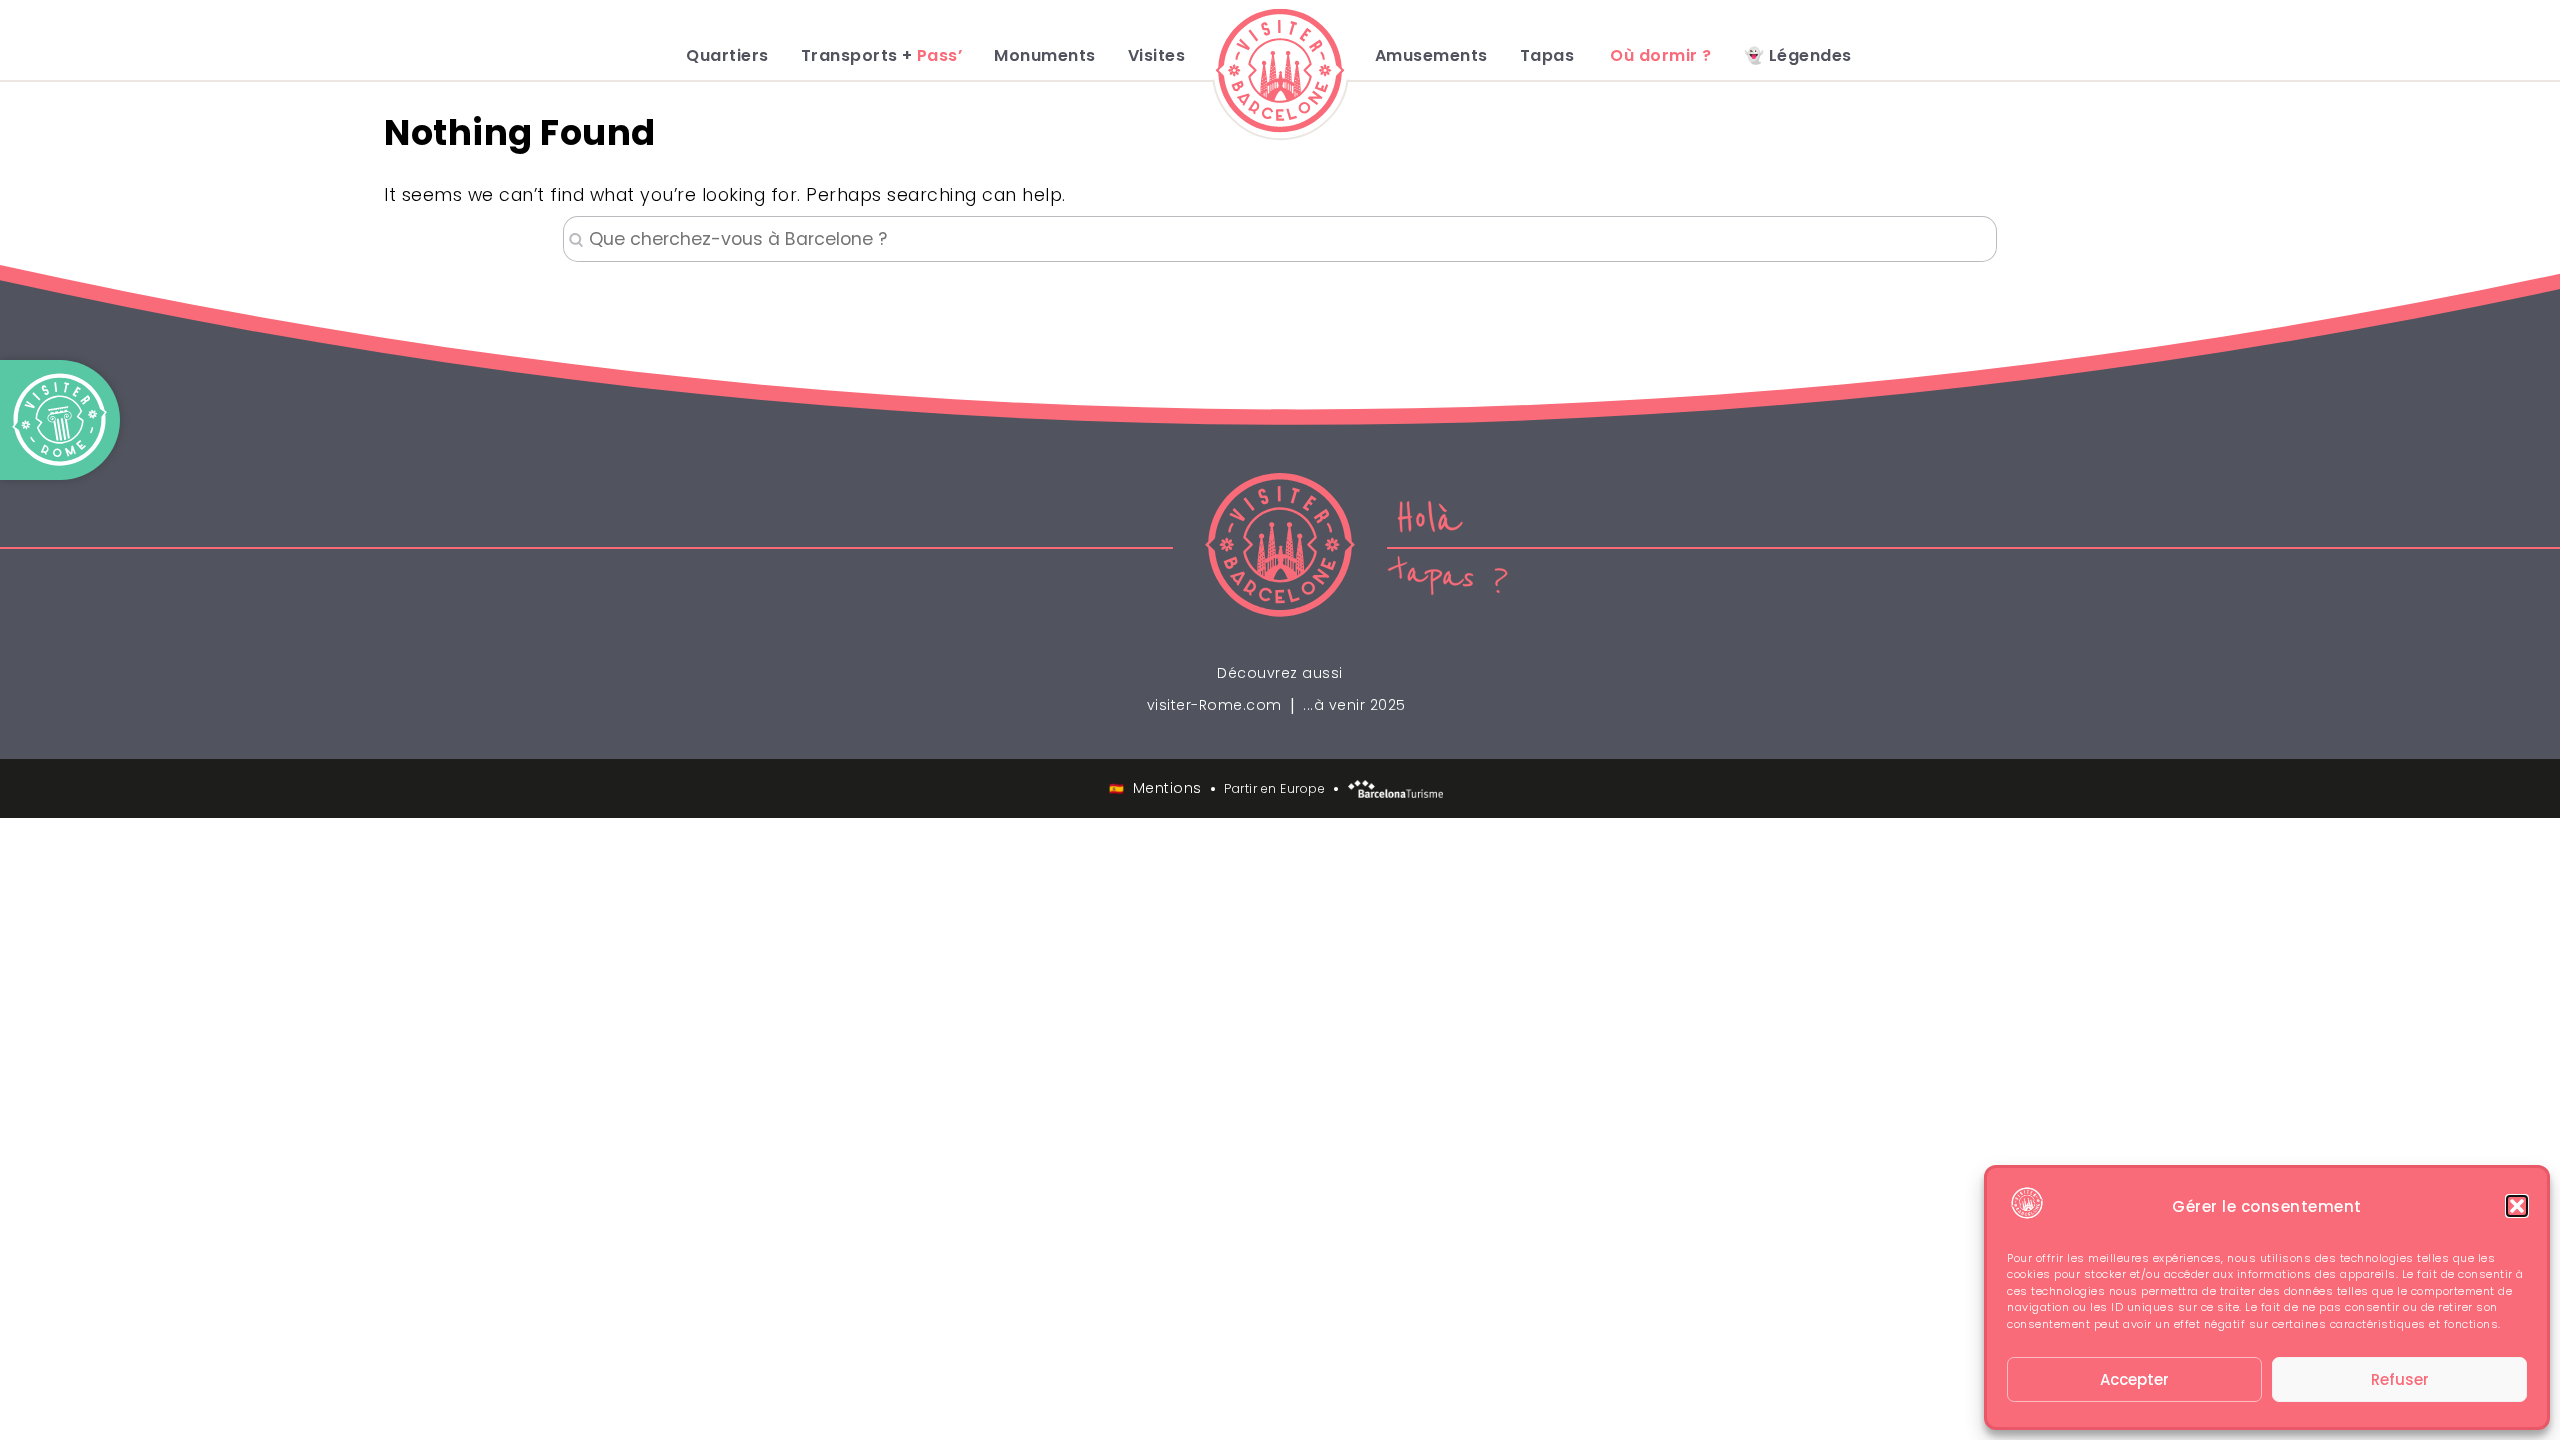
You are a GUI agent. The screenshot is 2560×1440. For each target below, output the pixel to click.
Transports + (882, 56)
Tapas (1547, 56)
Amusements (1431, 56)
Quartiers (727, 56)
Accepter (2134, 1379)
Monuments (1045, 56)
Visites (1157, 56)
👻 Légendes (1798, 56)
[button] (2517, 1206)
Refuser (2400, 1379)
